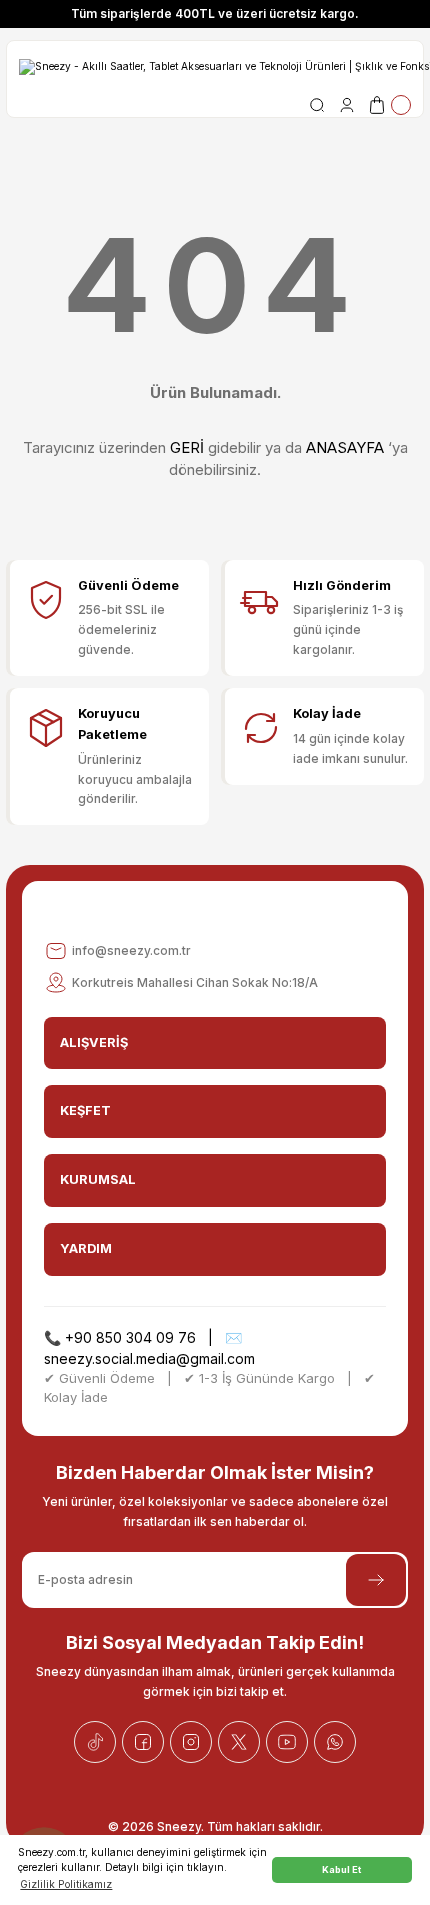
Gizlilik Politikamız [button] (66, 1884)
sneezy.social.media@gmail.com (149, 1358)
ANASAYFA (345, 447)
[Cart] (389, 105)
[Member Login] (347, 105)
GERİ (187, 447)
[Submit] (376, 1580)
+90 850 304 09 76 (130, 1337)
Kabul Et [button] (341, 1869)
